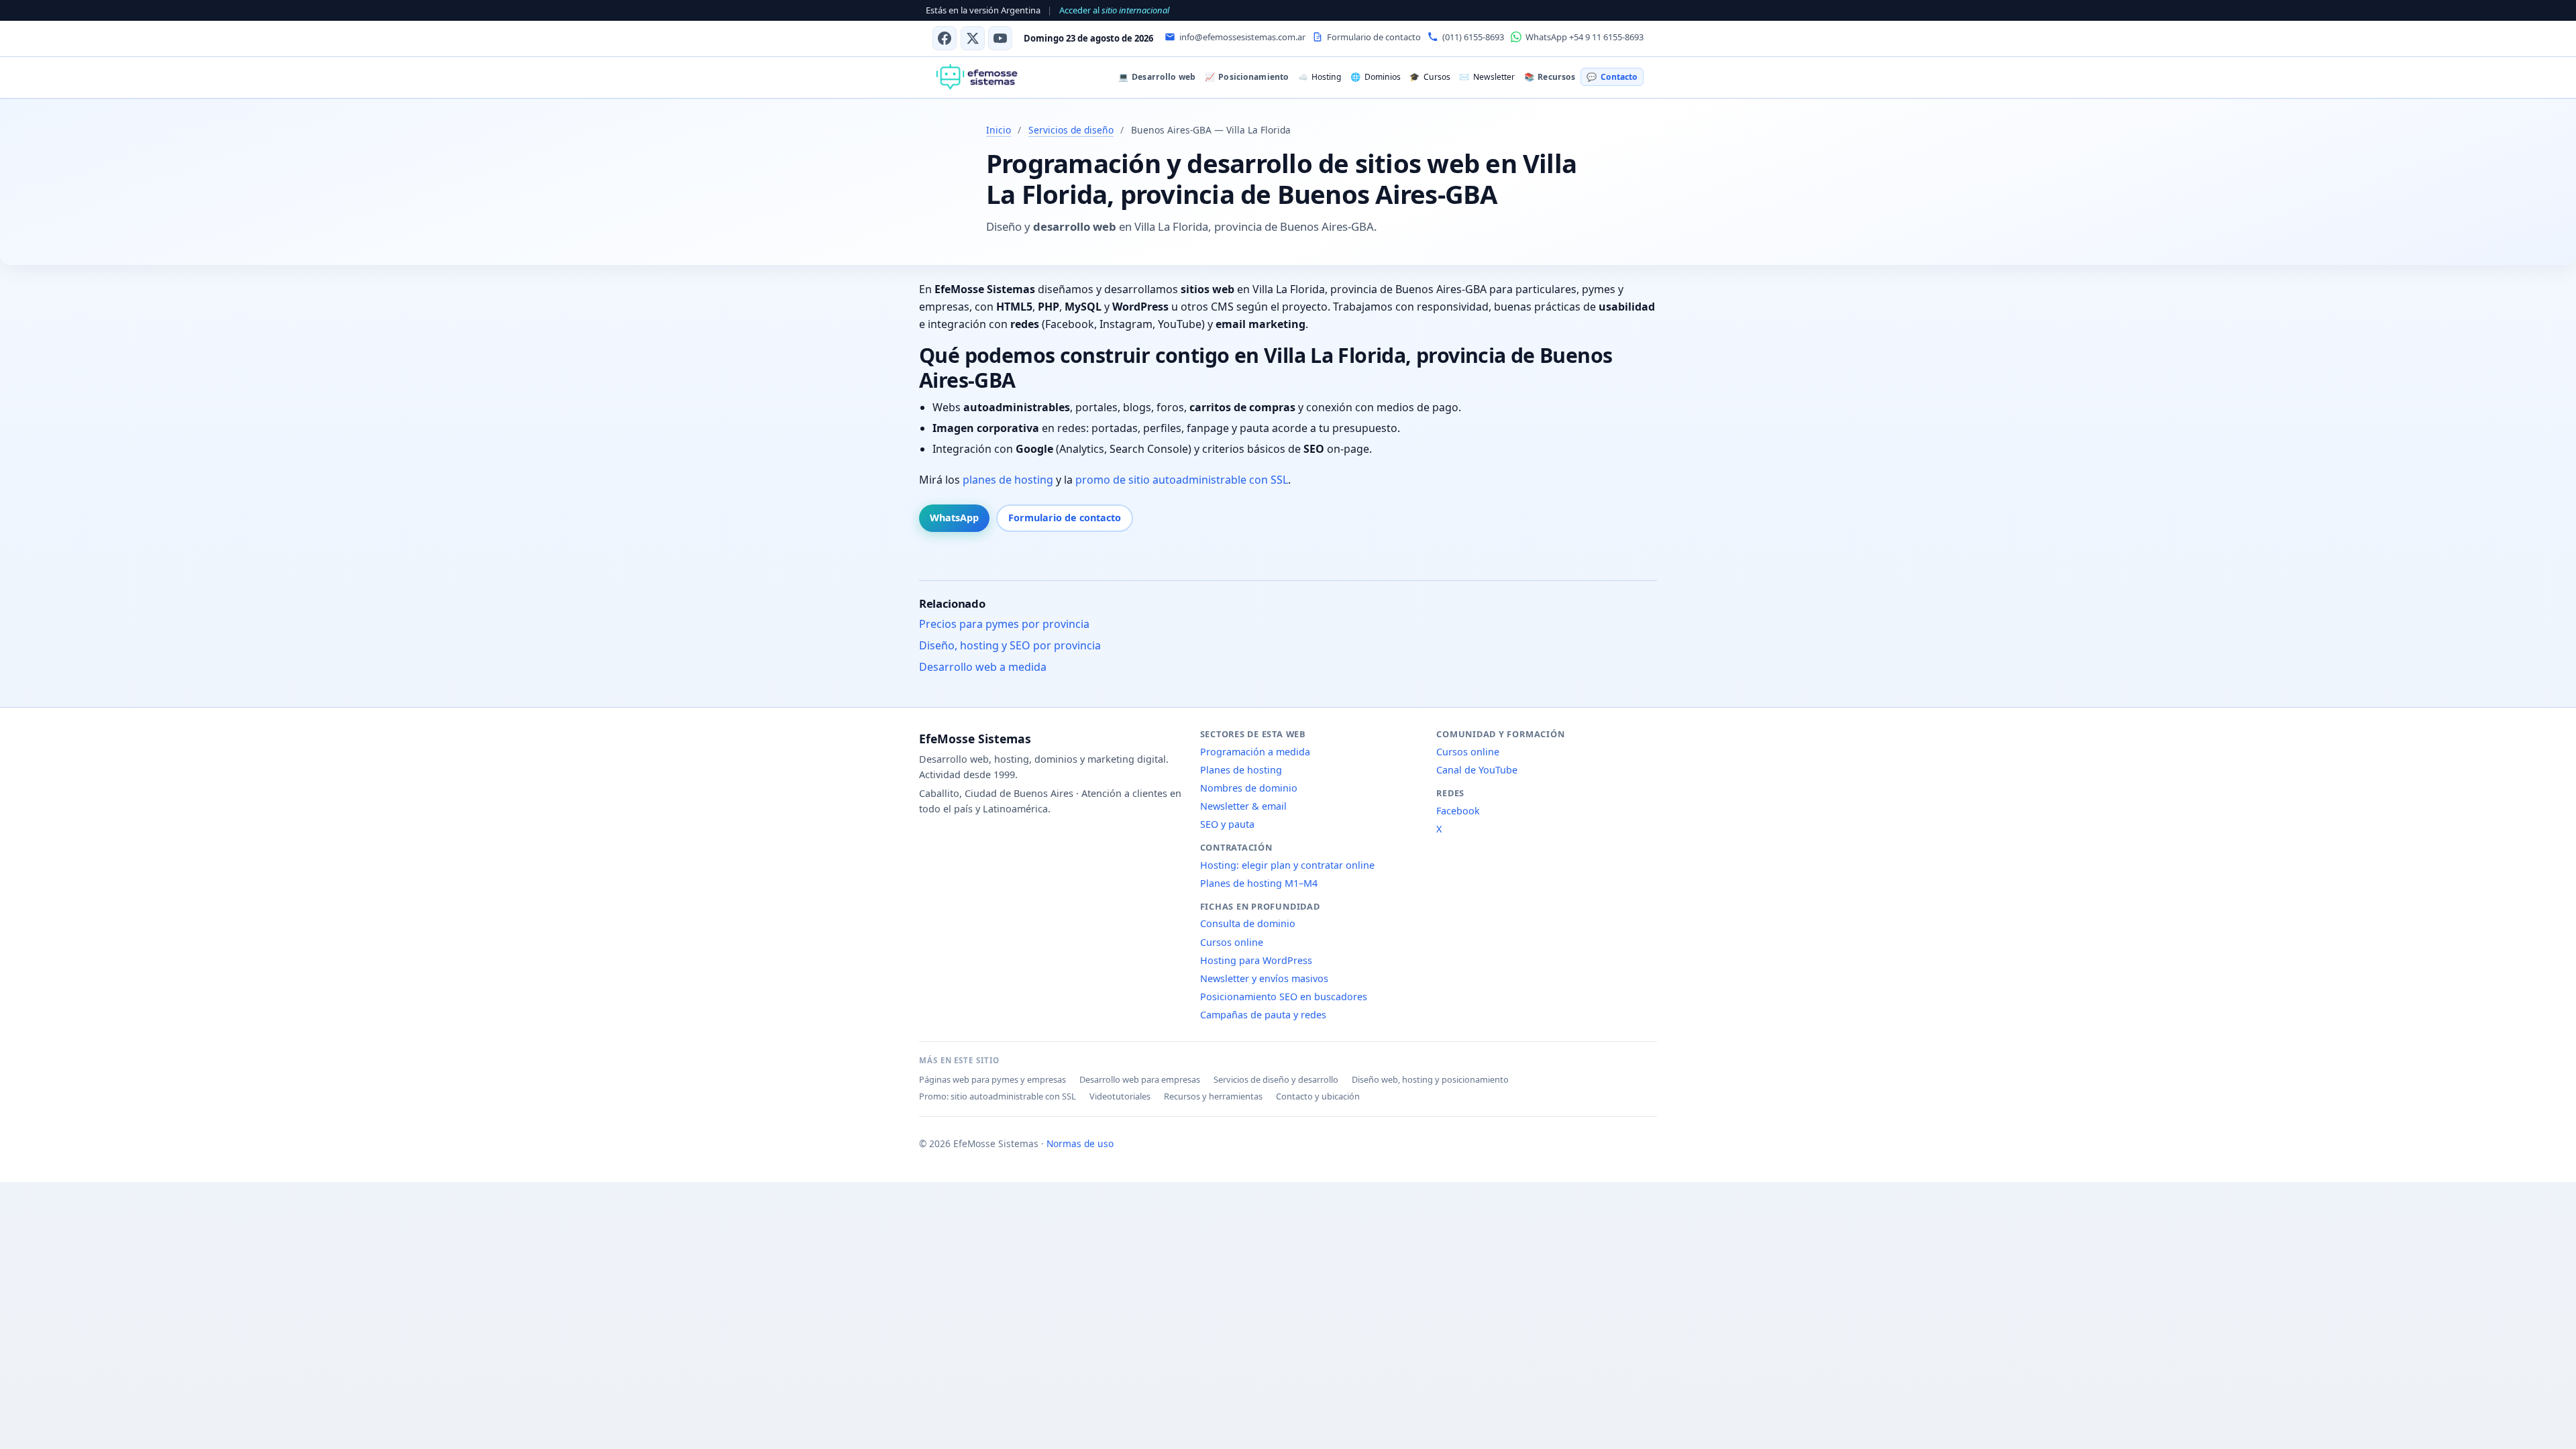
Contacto (1612, 77)
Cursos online (1232, 942)
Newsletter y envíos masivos (1264, 978)
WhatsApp (954, 518)
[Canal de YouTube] (1000, 38)
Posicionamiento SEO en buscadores (1284, 997)
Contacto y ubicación (1318, 1096)
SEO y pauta (1227, 824)
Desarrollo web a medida (983, 667)
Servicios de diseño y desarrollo (1276, 1079)
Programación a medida (1255, 752)
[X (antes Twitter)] (973, 38)
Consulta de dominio (1248, 923)
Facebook (1458, 811)
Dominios (1375, 77)
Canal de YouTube (1477, 770)
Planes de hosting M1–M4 (1259, 883)
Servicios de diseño (1071, 130)
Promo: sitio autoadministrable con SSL (998, 1096)
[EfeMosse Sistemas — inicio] (976, 77)
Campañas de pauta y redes (1263, 1015)
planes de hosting (1008, 480)
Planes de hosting (1241, 770)
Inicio (999, 130)
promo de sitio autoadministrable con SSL (1182, 480)
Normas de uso (1080, 1143)
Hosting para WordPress (1256, 960)
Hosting (1320, 77)
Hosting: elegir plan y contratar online (1287, 865)
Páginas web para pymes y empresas (992, 1079)
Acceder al (1114, 10)
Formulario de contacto (1065, 518)
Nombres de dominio (1249, 788)
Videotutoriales (1120, 1096)
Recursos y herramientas (1213, 1096)
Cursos (1430, 77)
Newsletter (1487, 77)
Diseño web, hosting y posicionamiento (1430, 1079)
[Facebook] (945, 38)
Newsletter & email (1243, 806)
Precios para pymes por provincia (1004, 624)
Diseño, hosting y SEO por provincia (1010, 645)
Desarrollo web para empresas (1140, 1079)
